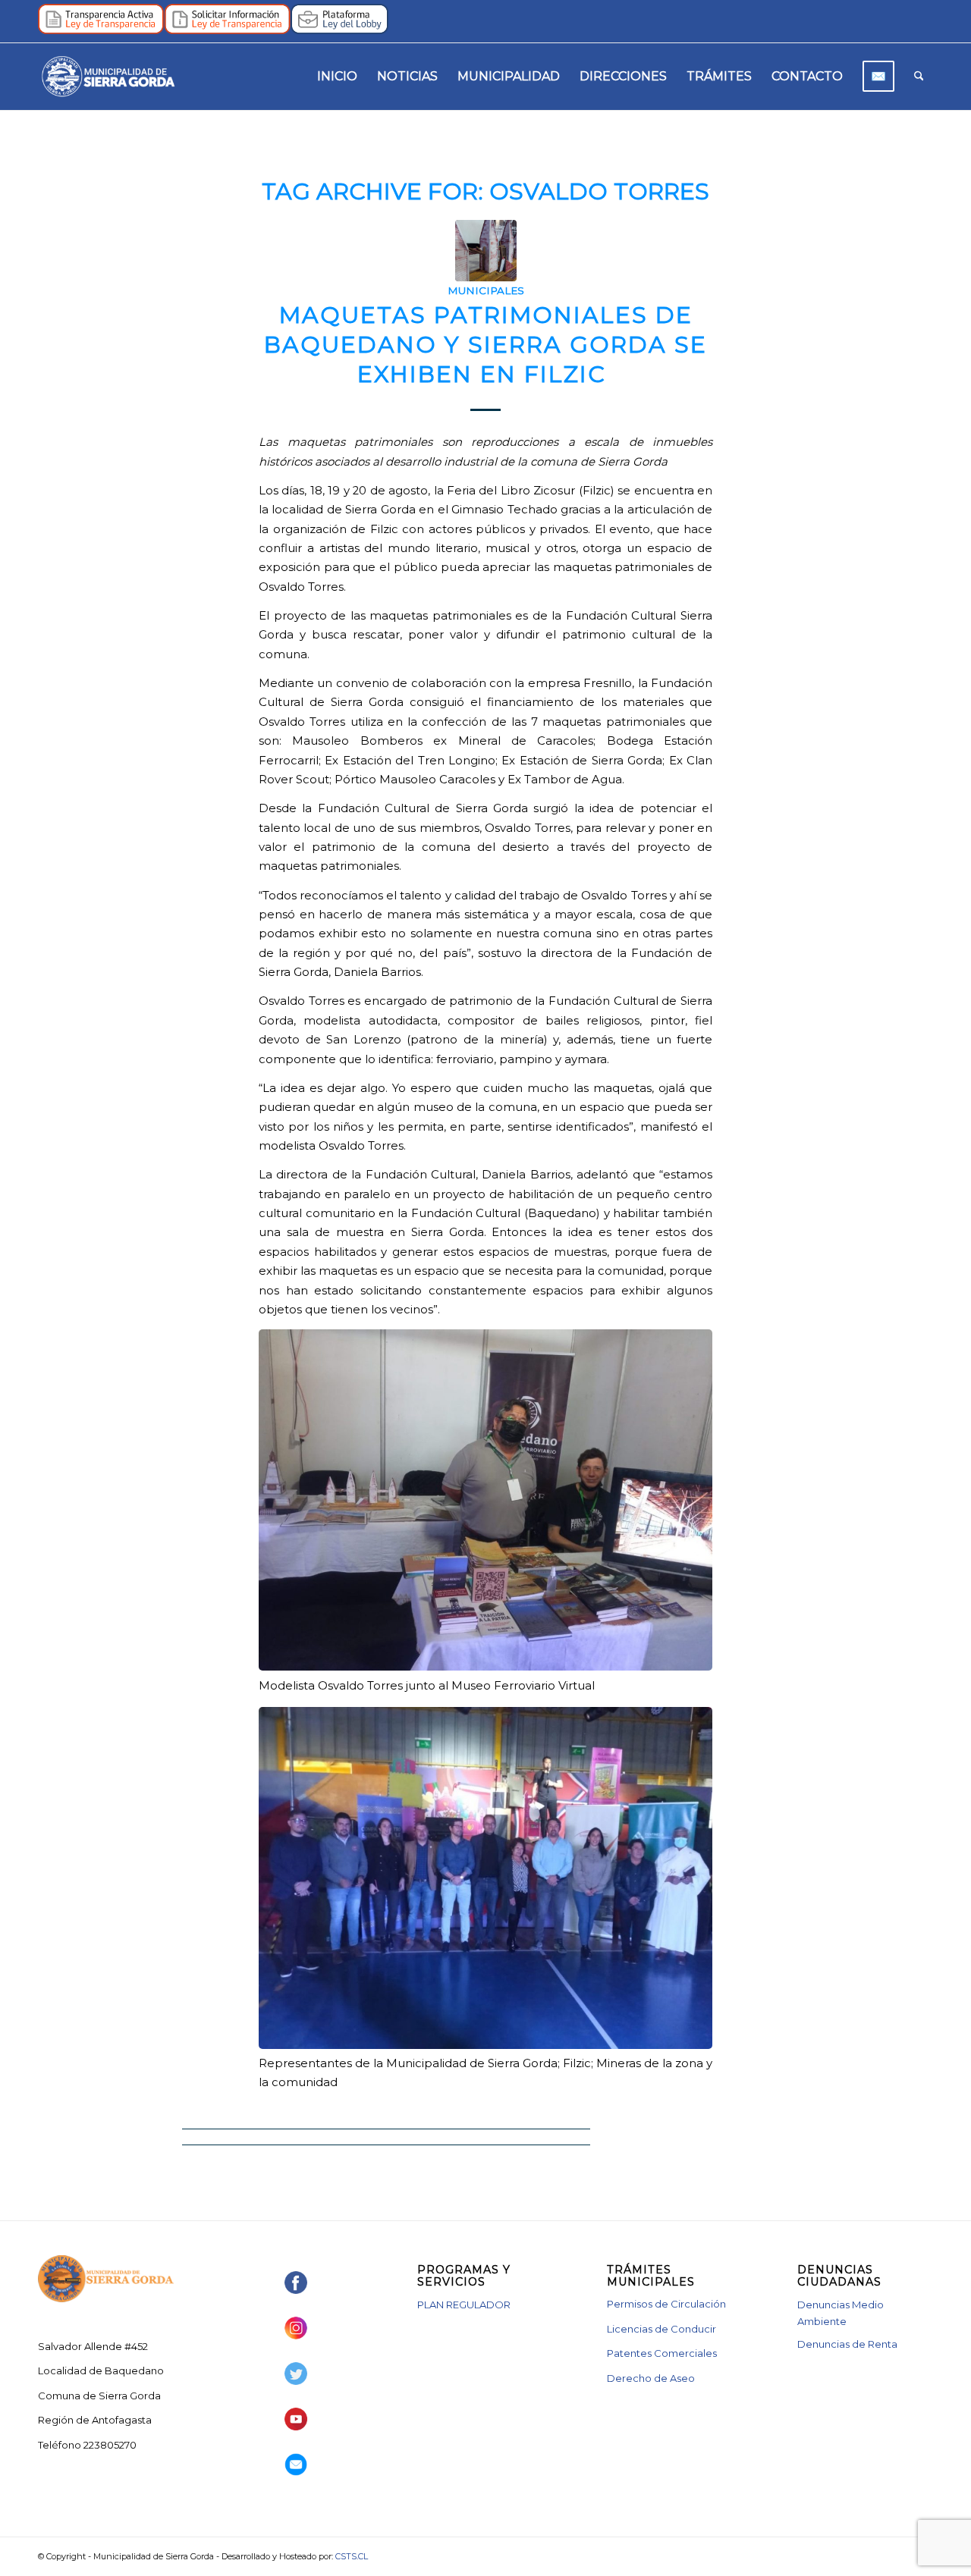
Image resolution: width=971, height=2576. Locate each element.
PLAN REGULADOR (464, 2305)
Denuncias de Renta (847, 2344)
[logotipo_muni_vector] (108, 77)
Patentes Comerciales (662, 2353)
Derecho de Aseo (651, 2378)
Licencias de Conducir (661, 2329)
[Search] (919, 77)
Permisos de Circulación (666, 2304)
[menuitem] (337, 77)
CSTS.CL (352, 2556)
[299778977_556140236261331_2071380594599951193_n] (486, 251)
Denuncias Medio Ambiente (841, 2312)
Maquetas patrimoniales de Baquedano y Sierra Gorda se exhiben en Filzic (485, 345)
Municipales (486, 290)
